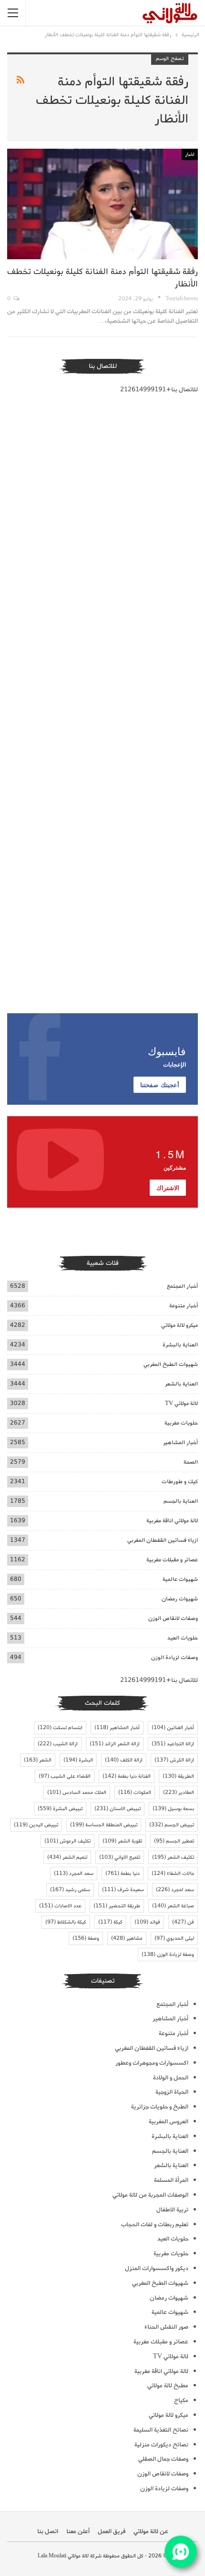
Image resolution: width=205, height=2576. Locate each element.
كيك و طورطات (180, 1481)
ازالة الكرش (174, 1760)
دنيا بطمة (123, 1873)
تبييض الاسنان (118, 1809)
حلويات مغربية (181, 1423)
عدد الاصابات (60, 1906)
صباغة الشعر (173, 1906)
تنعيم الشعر (67, 1857)
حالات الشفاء (173, 1873)
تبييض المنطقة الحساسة (104, 1825)
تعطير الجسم (174, 1841)
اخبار (190, 154)
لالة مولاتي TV (181, 1403)
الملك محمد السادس (77, 1792)
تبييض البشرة (60, 1809)
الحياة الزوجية (172, 2092)
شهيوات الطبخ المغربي (171, 1364)
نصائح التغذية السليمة (161, 2430)
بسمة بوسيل (173, 1809)
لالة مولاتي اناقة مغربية (172, 1521)
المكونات (135, 1792)
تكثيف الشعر (173, 1857)
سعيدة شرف (123, 1890)
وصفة (86, 1938)
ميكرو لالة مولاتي (179, 1325)
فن (183, 1922)
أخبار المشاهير (180, 1442)
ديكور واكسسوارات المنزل (157, 2268)
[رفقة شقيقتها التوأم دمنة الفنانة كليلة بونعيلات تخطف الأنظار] (102, 204)
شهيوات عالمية (180, 1579)
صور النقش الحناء (166, 2327)
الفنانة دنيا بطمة (127, 1776)
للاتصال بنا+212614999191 (159, 390)
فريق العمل (112, 2531)
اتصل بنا (48, 2531)
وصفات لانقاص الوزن (173, 1618)
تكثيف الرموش (67, 1841)
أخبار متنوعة (184, 1306)
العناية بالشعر (181, 1384)
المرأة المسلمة (171, 2180)
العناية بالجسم (181, 1501)
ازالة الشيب (58, 1744)
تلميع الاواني (120, 1857)
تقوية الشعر (122, 1841)
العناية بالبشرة (180, 1345)
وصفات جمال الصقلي (163, 2459)
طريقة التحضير (117, 1906)
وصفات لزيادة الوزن (174, 1657)
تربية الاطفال (172, 2210)
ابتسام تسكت (60, 1728)
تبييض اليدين (36, 1825)
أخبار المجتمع (182, 1286)
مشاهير (127, 1938)
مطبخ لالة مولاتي (168, 2386)
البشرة (78, 1760)
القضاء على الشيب (65, 1776)
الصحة (191, 1462)
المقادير (179, 1792)
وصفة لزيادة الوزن (168, 1955)
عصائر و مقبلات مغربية (172, 1560)
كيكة (110, 1922)
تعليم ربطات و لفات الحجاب (155, 2225)
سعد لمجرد (175, 1890)
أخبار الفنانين (173, 1728)
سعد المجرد (74, 1873)
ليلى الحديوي (174, 1938)
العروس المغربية (169, 2122)
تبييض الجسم (172, 1825)
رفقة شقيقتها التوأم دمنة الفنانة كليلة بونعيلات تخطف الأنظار (102, 278)
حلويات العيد (183, 1638)
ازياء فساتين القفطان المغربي (163, 1540)
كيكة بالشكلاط (66, 1922)
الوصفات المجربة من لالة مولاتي (150, 2195)
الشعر (38, 1760)
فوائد (147, 1922)
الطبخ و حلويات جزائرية (160, 2107)
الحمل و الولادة (171, 2078)
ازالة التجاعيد (173, 1744)
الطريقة (178, 1776)
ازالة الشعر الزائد (115, 1744)
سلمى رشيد (70, 1890)
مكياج (181, 2400)
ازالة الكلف (124, 1760)
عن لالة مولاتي (151, 2531)
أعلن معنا (78, 2531)
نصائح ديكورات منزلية (161, 2445)
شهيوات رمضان (180, 1599)
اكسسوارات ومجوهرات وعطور (152, 2063)
